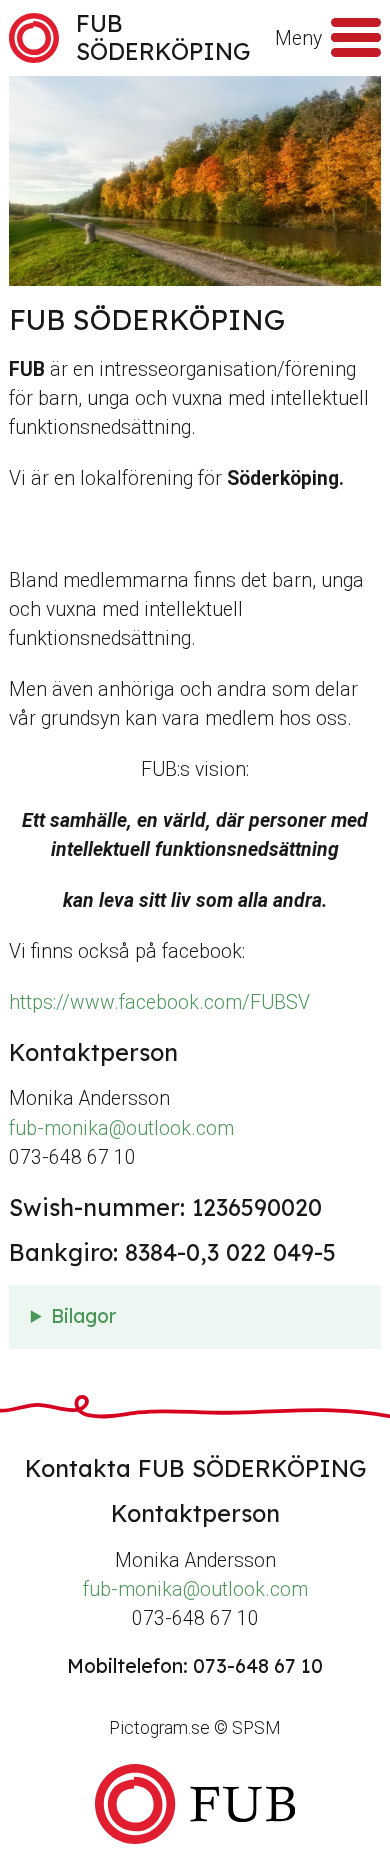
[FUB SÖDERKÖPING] (195, 1804)
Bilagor (83, 1316)
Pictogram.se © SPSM (195, 1728)
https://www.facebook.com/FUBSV (159, 1002)
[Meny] (356, 38)
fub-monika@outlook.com (121, 1128)
